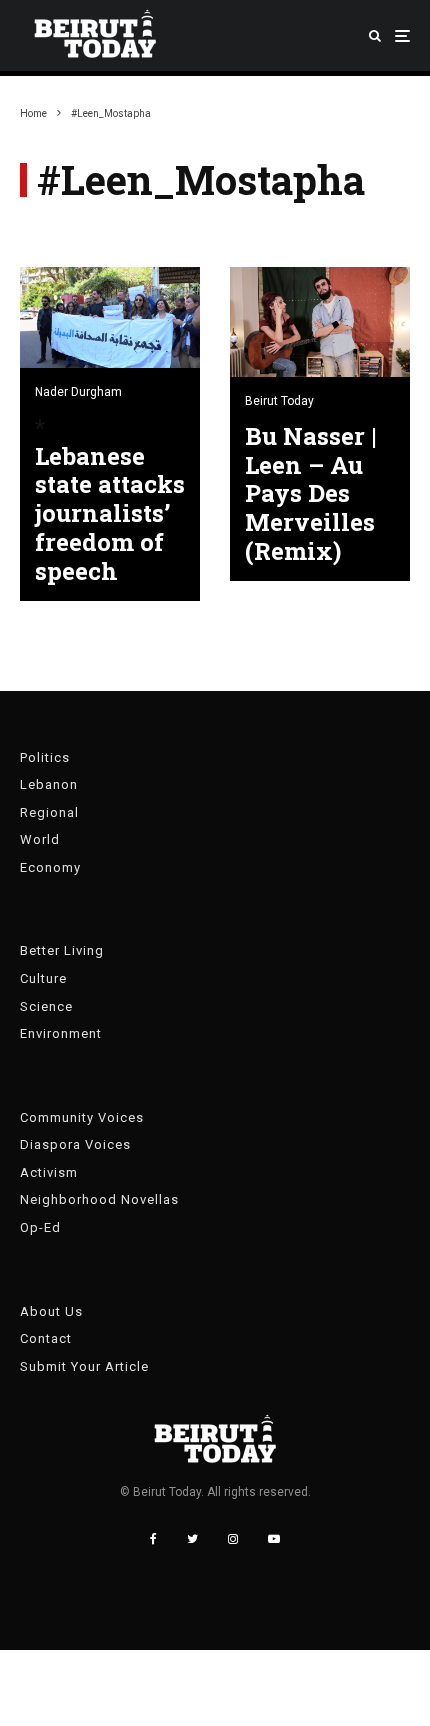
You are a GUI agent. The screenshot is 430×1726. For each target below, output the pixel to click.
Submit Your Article (84, 1366)
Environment (61, 1033)
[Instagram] (233, 1539)
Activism (49, 1172)
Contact (46, 1338)
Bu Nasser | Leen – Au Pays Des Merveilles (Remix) (310, 494)
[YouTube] (274, 1539)
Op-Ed (40, 1227)
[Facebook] (153, 1539)
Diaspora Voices (75, 1144)
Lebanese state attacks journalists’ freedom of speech (110, 514)
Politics (45, 757)
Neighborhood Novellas (99, 1199)
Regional (49, 812)
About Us (51, 1311)
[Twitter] (192, 1539)
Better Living (62, 950)
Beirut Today (279, 401)
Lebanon (49, 784)
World (40, 839)
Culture (43, 978)
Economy (50, 867)
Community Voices (82, 1117)
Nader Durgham (78, 392)
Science (46, 1006)
